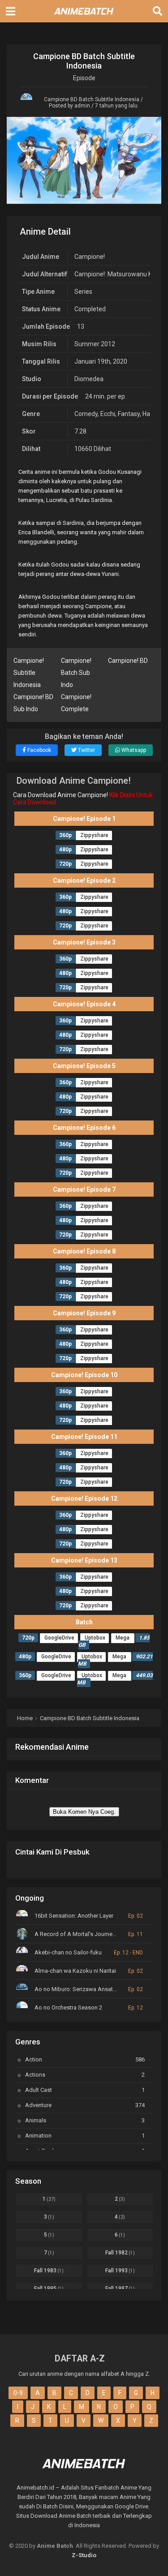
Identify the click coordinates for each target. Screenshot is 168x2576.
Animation (85, 2136)
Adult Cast (85, 2090)
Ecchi (108, 414)
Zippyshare (94, 835)
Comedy (86, 414)
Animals (85, 2120)
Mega (123, 1638)
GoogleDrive (59, 1638)
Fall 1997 (120, 2288)
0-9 (18, 2393)
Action (85, 2059)
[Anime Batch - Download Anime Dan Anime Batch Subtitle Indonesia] (84, 17)
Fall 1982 (120, 2253)
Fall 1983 (49, 2271)
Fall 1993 (120, 2271)
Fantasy (129, 414)
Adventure (85, 2105)
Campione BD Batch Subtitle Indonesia (92, 99)
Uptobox (95, 1638)
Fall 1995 (49, 2288)
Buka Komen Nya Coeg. (84, 1812)
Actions (85, 2075)
